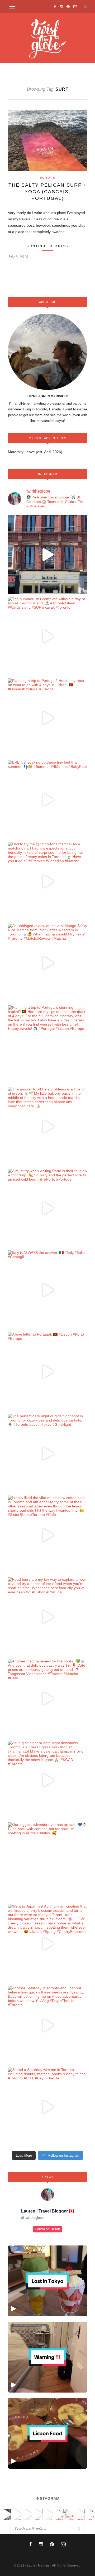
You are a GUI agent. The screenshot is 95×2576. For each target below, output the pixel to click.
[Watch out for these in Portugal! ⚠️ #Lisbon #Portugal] (47, 2357)
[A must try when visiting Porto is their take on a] (47, 1208)
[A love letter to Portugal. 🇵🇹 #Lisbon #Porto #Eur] (47, 1372)
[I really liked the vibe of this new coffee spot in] (47, 1535)
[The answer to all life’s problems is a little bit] (47, 1127)
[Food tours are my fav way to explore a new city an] (47, 1617)
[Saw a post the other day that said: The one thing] (47, 555)
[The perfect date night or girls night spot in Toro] (47, 1453)
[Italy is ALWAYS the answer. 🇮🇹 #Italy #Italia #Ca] (47, 1290)
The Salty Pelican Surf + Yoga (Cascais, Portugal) (48, 192)
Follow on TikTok (48, 2229)
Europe (47, 178)
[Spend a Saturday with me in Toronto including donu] (47, 2107)
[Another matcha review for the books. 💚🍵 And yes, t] (47, 1699)
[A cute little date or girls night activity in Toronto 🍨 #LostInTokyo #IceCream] (47, 2281)
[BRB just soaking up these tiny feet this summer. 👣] (47, 800)
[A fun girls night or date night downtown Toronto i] (47, 1780)
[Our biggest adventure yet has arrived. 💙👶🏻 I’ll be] (47, 1862)
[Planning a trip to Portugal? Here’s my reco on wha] (47, 718)
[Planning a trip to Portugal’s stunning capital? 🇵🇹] (47, 1045)
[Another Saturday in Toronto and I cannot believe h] (47, 2025)
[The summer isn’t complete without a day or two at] (47, 636)
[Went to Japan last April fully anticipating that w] (47, 1944)
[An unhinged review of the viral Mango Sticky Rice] (47, 963)
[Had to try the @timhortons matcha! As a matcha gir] (47, 881)
